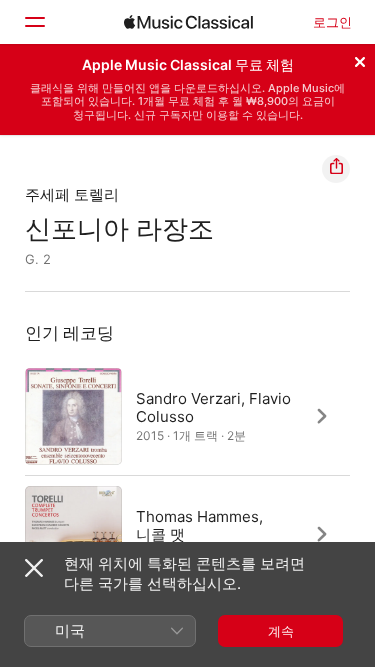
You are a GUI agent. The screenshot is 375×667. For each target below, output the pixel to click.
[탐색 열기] (34, 22)
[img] (188, 22)
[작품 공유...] (336, 169)
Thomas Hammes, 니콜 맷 (199, 524)
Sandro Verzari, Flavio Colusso (213, 406)
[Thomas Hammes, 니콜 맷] (187, 534)
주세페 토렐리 (72, 194)
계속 (281, 631)
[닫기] (360, 59)
